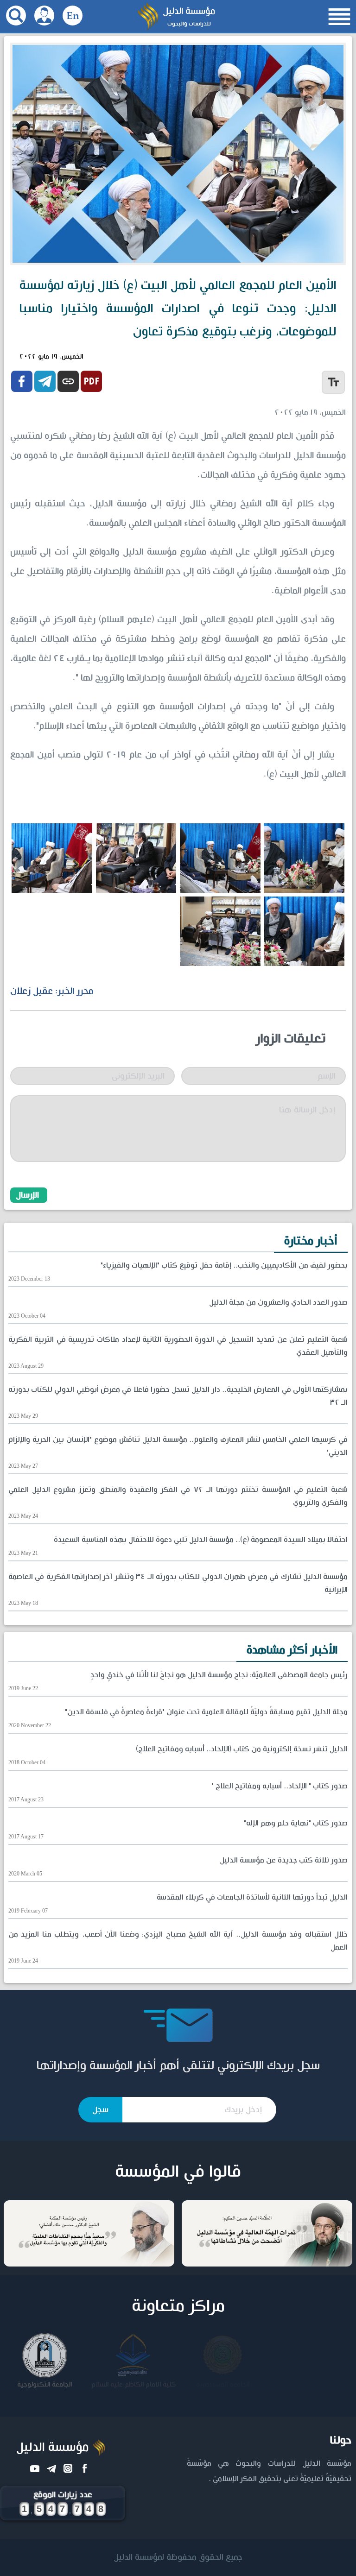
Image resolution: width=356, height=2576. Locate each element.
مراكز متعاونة (178, 2306)
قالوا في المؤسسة (178, 2172)
